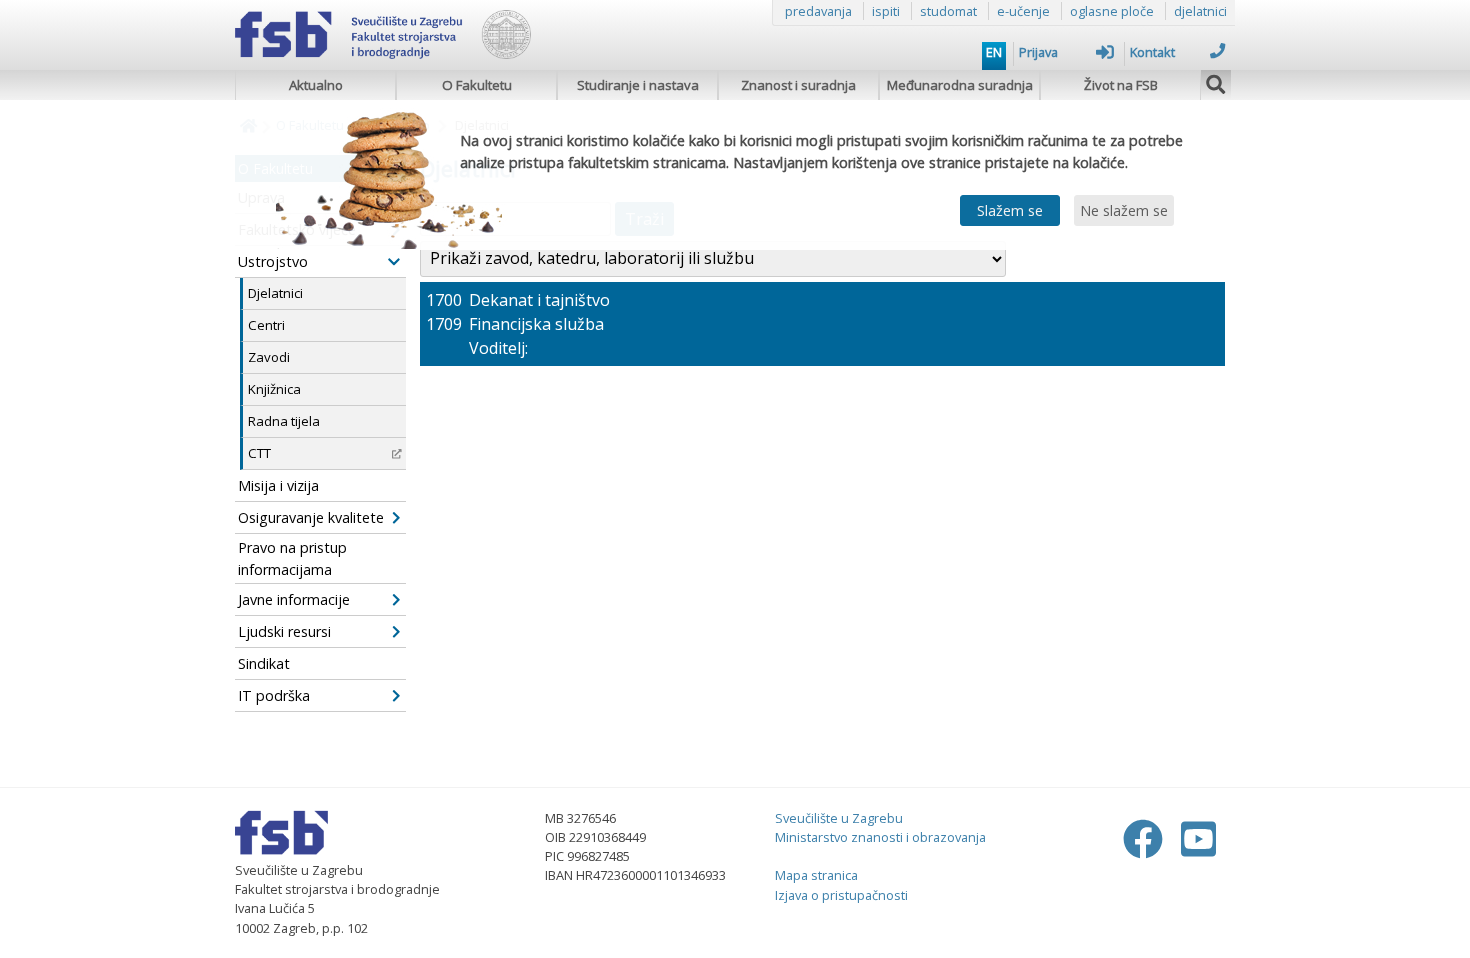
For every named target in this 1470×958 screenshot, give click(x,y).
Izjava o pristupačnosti (841, 895)
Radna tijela (284, 421)
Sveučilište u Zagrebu (839, 818)
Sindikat (264, 663)
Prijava (1038, 52)
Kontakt (1152, 52)
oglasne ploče (1112, 11)
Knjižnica (274, 389)
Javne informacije (294, 599)
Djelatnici (275, 293)
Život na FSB (1121, 85)
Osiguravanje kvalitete (311, 517)
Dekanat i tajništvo (539, 300)
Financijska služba (536, 324)
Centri (266, 325)
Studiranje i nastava (638, 85)
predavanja (818, 11)
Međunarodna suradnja (960, 85)
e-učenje (1023, 11)
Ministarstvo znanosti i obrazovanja (880, 837)
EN (994, 52)
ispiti (886, 11)
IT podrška (274, 695)
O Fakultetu (477, 85)
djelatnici (1200, 11)
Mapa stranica (816, 875)
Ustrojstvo (273, 261)
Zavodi (269, 357)
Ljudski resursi (284, 631)
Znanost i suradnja (798, 85)
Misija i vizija (278, 485)
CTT (259, 453)
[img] (1216, 82)
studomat (948, 11)
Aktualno (316, 85)
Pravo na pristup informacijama (292, 558)
